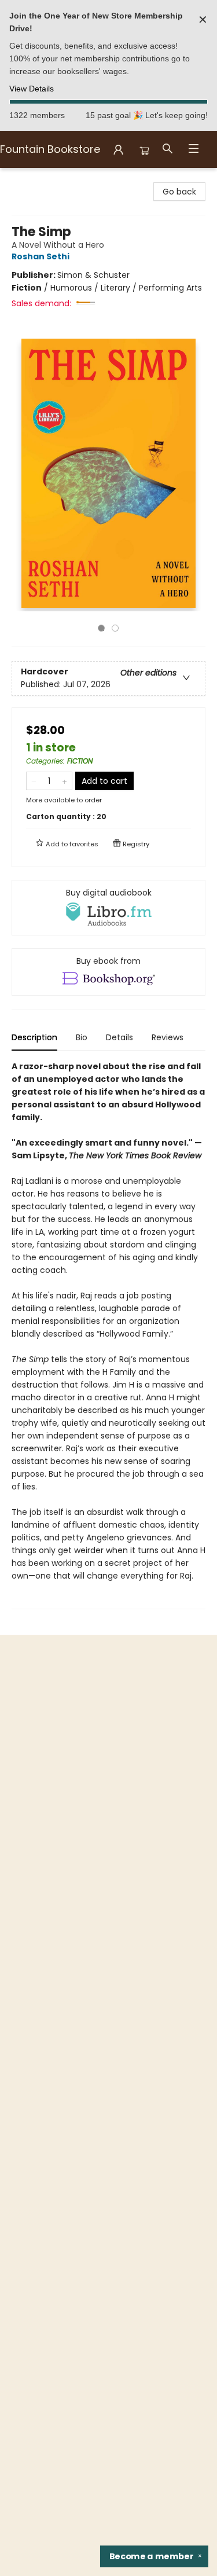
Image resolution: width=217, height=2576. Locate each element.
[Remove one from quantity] (34, 781)
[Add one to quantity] (65, 781)
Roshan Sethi (41, 256)
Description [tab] (34, 1037)
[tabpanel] (108, 1335)
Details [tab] (119, 1037)
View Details (32, 89)
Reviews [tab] (168, 1037)
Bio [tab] (82, 1037)
